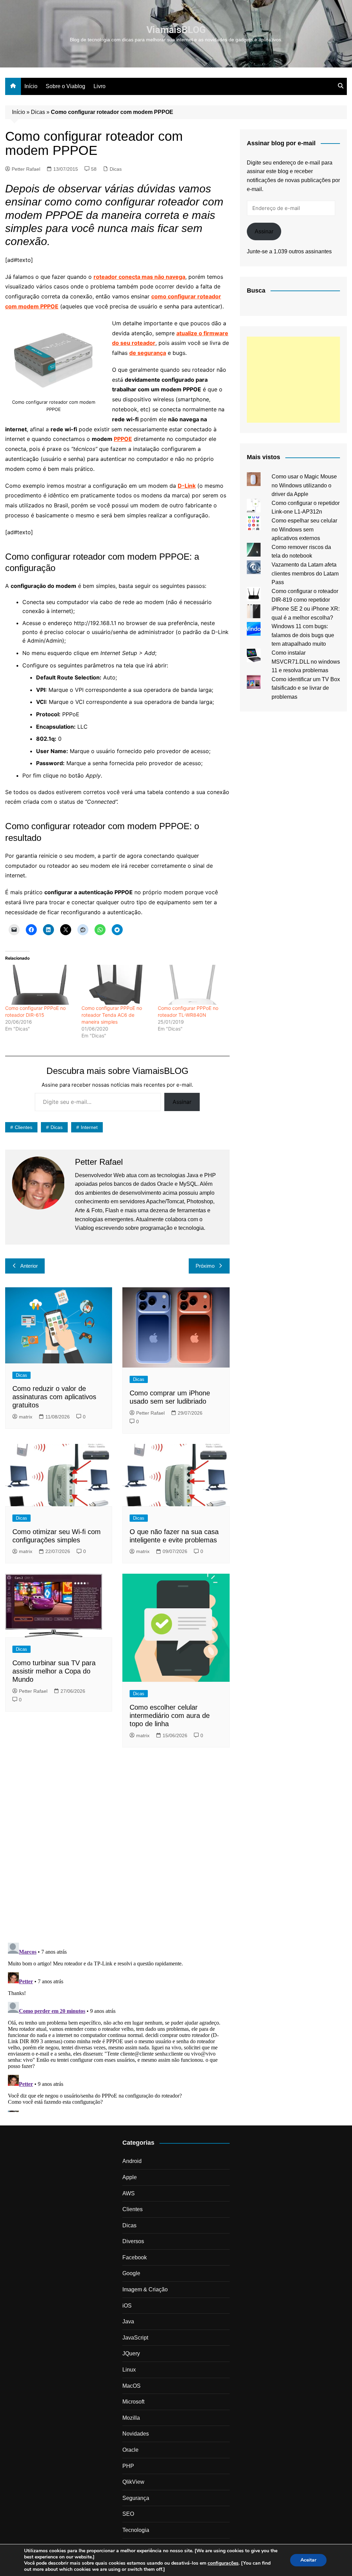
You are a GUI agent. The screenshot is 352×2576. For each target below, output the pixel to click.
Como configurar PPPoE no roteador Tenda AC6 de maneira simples (112, 1015)
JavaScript (135, 2338)
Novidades (136, 2434)
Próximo (205, 1266)
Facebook (135, 2257)
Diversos (133, 2241)
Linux (129, 2370)
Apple (130, 2177)
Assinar (182, 1102)
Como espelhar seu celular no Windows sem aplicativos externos (304, 529)
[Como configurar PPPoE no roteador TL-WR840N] (192, 985)
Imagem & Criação (145, 2289)
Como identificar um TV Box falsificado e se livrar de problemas (306, 688)
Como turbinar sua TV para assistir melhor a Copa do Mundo (54, 1671)
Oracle (130, 2450)
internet (89, 1127)
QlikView (133, 2482)
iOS (127, 2306)
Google (131, 2273)
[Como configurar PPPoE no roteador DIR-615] (40, 985)
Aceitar (308, 2560)
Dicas (38, 112)
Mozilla (131, 2418)
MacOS (131, 2386)
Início (31, 86)
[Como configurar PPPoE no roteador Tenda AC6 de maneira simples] (116, 985)
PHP (128, 2466)
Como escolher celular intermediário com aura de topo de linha (170, 1715)
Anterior (29, 1266)
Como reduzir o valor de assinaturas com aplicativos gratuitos (54, 1397)
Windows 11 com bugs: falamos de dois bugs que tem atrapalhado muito (303, 635)
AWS (129, 2193)
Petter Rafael (26, 169)
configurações (223, 2563)
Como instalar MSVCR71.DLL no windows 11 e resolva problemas (306, 662)
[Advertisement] (293, 380)
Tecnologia (136, 2530)
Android (132, 2161)
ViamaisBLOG (176, 30)
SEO (128, 2514)
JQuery (131, 2353)
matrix (26, 1417)
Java (128, 2321)
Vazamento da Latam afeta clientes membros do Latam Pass (305, 573)
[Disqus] (117, 1847)
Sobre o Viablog (65, 86)
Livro (100, 86)
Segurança (136, 2498)
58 (94, 169)
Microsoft (133, 2402)
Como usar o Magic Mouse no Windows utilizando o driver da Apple (304, 485)
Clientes (24, 1127)
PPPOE (123, 439)
